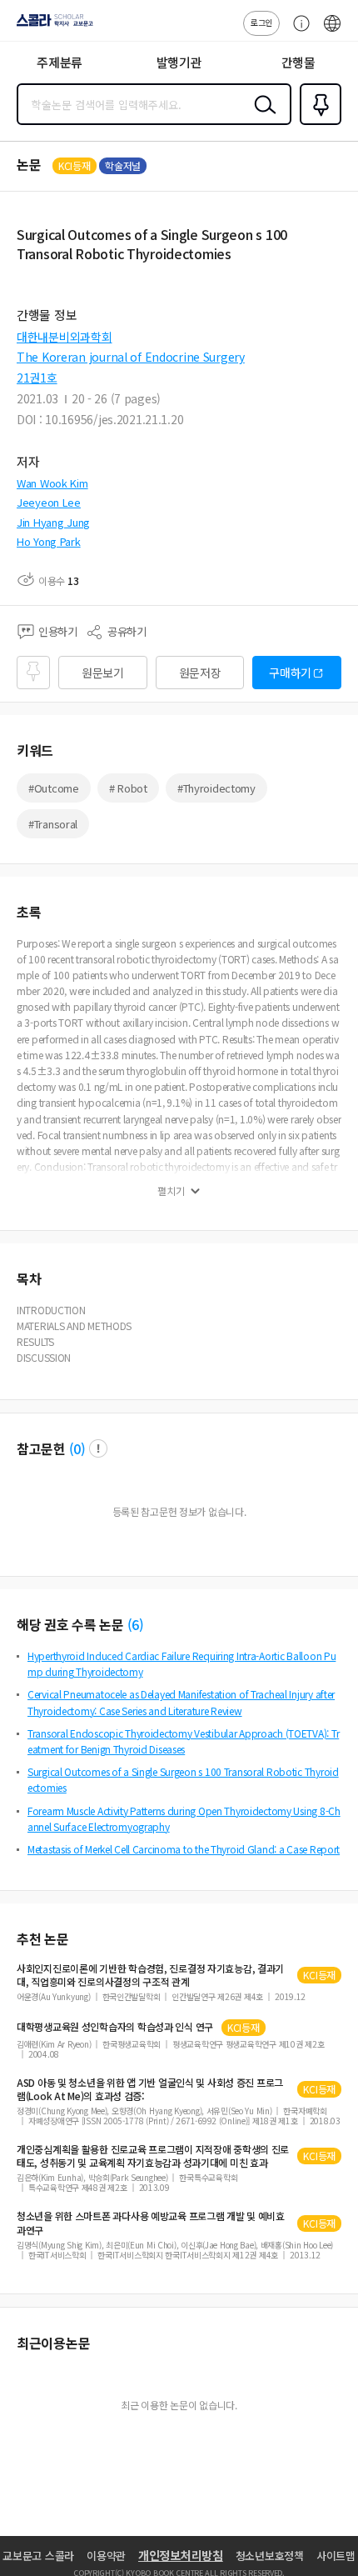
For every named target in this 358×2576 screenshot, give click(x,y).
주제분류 (60, 62)
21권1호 (37, 378)
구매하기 (290, 673)
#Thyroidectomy (216, 788)
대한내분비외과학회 (64, 337)
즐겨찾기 (317, 123)
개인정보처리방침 (181, 2555)
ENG (332, 32)
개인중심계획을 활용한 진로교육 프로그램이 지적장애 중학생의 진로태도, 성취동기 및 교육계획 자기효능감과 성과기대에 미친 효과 (153, 2156)
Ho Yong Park (49, 541)
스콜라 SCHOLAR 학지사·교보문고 (52, 26)
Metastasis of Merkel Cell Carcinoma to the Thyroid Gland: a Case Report (184, 1849)
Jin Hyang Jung (53, 522)
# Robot (128, 788)
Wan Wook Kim (52, 483)
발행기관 (179, 62)
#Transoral (53, 824)
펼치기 (171, 1191)
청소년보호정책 (270, 2556)
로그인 (261, 22)
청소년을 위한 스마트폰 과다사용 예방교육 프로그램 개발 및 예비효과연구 (151, 2223)
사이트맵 (336, 2556)
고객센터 (297, 32)
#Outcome (54, 788)
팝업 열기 (98, 1448)
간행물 (298, 62)
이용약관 (106, 2556)
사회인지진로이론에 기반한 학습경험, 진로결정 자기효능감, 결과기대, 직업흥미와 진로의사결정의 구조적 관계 (150, 1975)
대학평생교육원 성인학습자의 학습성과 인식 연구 (115, 2027)
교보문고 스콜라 (38, 2556)
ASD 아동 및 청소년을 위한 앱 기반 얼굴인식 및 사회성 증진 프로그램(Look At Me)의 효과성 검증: (150, 2089)
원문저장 (200, 673)
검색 (261, 118)
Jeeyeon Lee (49, 502)
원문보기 (103, 673)
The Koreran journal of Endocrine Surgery (131, 357)
